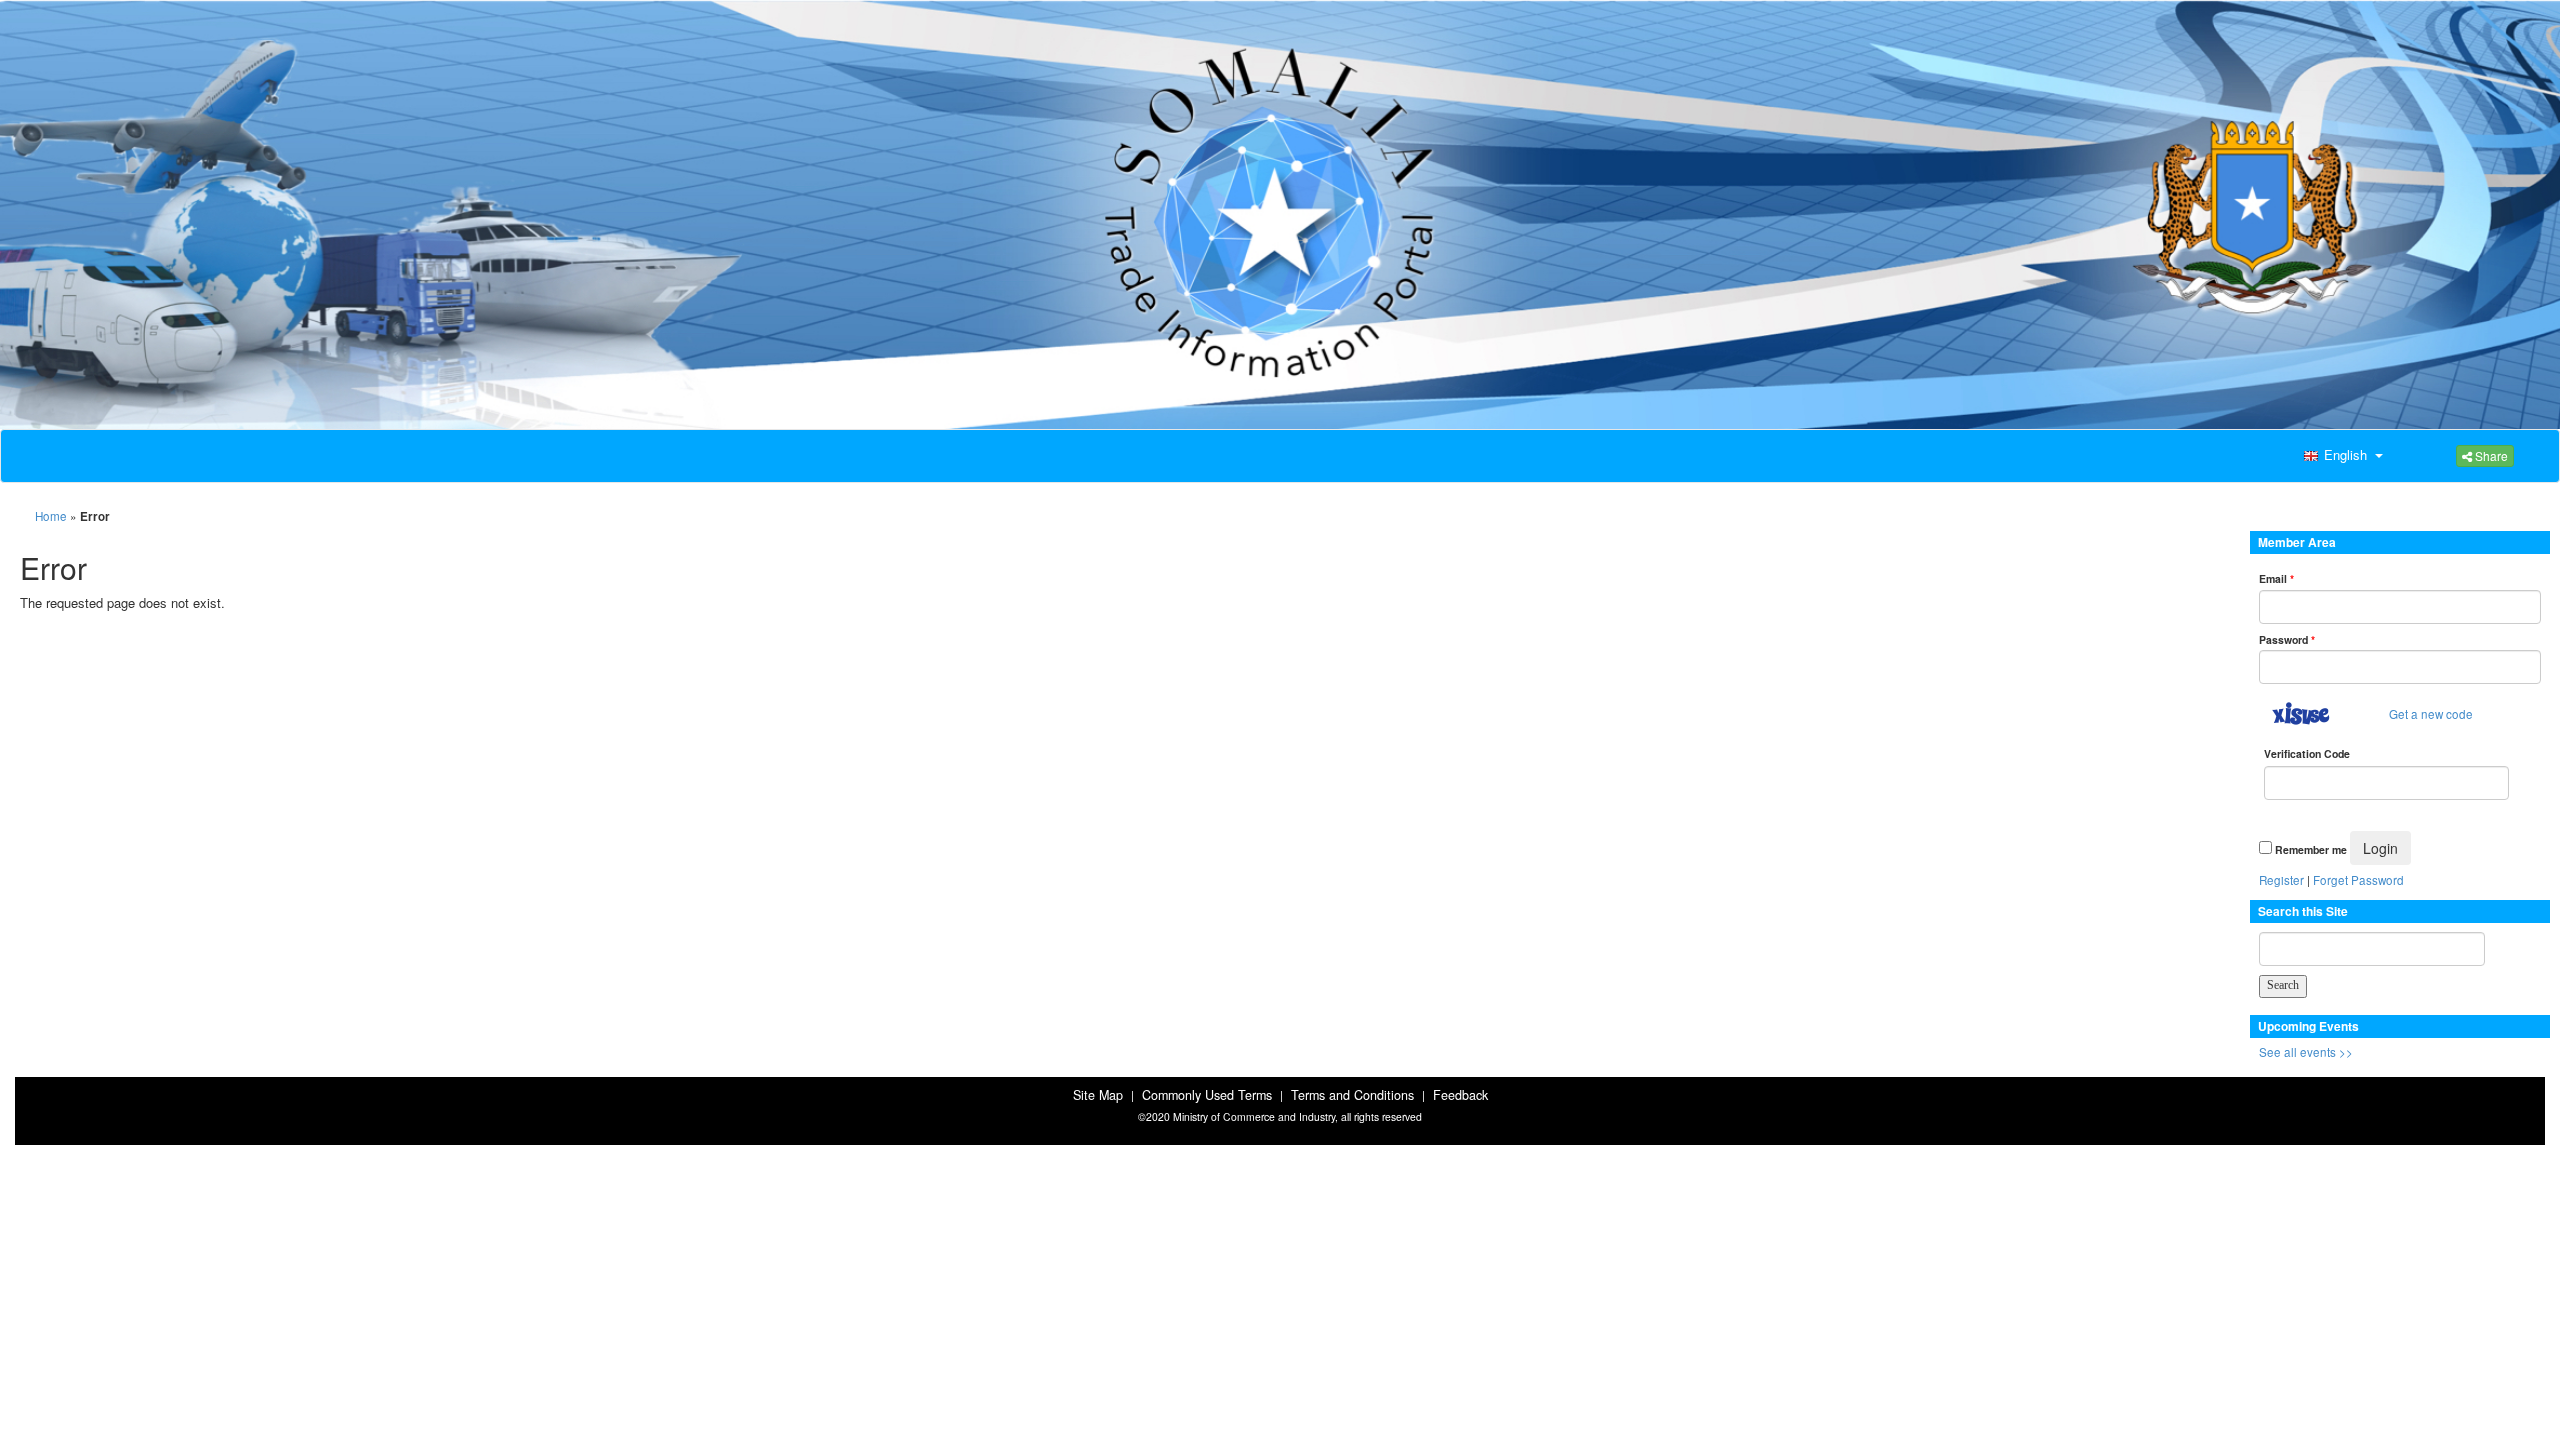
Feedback (1460, 1095)
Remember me (2311, 849)
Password (2287, 639)
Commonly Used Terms (1207, 1095)
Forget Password (2358, 880)
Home (51, 516)
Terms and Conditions (1352, 1095)
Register (2281, 880)
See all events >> (2306, 1052)
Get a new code (2431, 714)
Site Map (1098, 1095)
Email (2276, 578)
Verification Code (2307, 753)
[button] (2341, 456)
